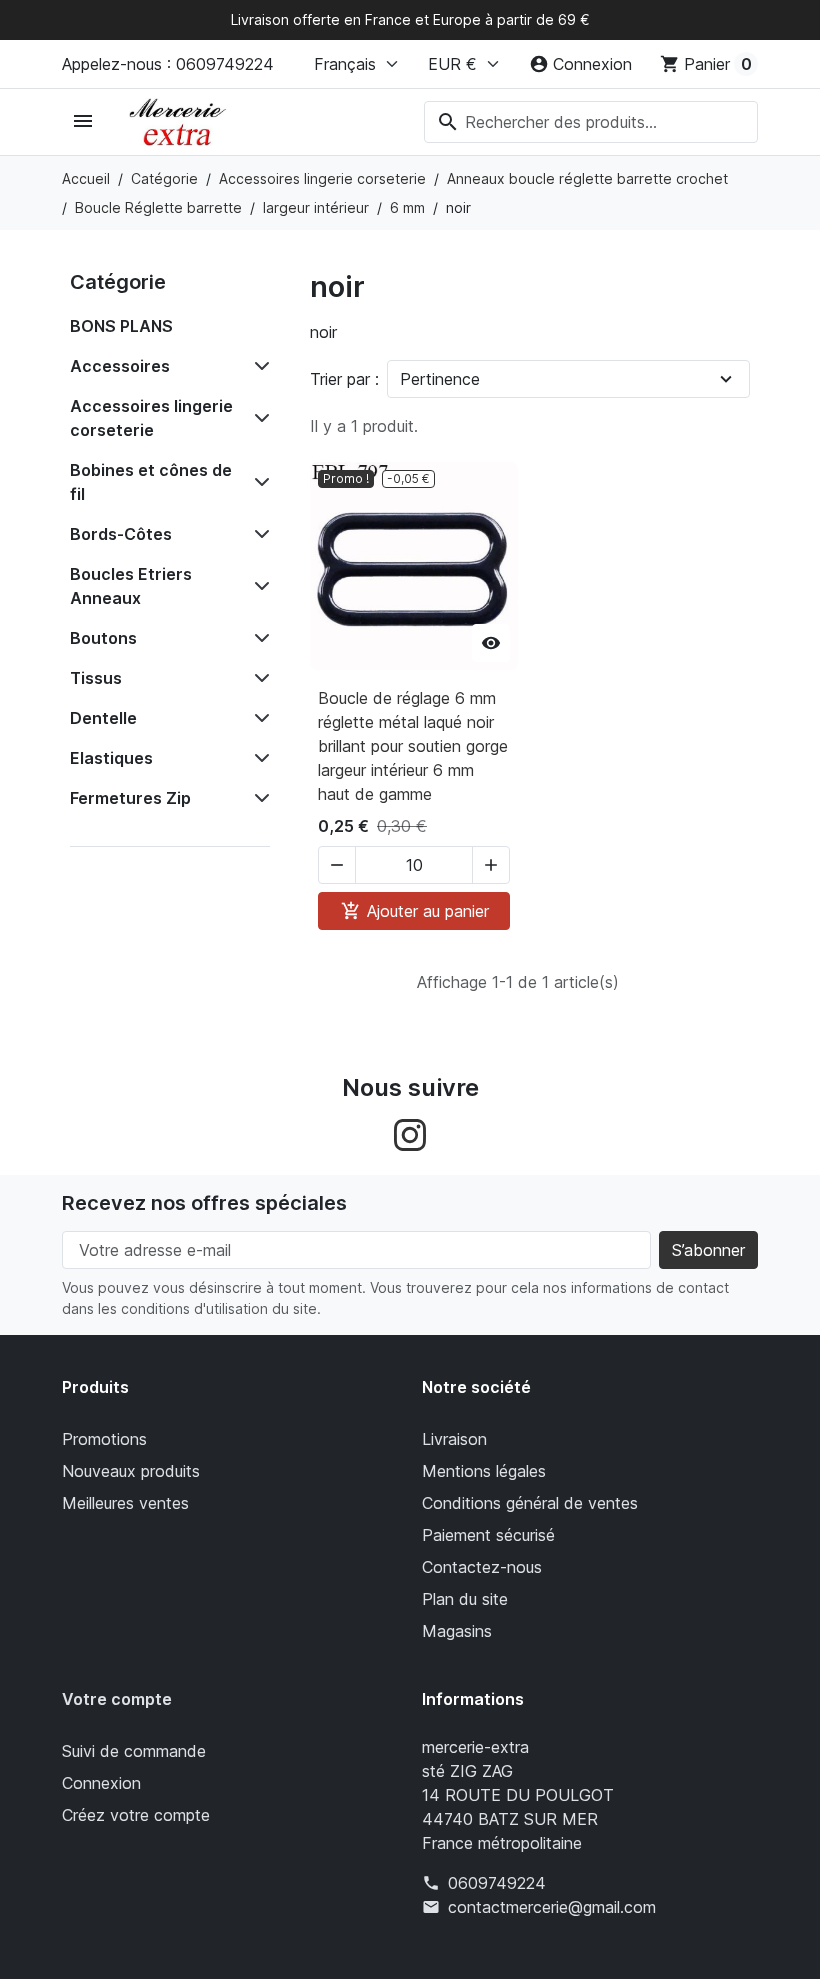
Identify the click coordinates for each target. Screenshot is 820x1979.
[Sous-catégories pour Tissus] (258, 678)
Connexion (101, 1783)
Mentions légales (484, 1471)
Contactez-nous (482, 1567)
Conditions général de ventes (530, 1503)
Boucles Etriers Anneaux (131, 586)
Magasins (457, 1631)
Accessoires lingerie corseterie (151, 418)
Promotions (104, 1439)
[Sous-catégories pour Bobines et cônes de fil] (258, 482)
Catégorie (118, 282)
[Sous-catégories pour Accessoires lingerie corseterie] (258, 418)
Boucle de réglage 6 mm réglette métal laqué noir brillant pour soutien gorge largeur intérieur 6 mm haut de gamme (413, 746)
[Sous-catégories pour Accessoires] (258, 366)
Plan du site (465, 1599)
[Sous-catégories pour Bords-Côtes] (258, 534)
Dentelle (103, 718)
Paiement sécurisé (488, 1535)
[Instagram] (410, 1134)
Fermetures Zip (130, 798)
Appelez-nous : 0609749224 (168, 64)
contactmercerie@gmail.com (552, 1907)
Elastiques (111, 758)
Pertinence (440, 379)
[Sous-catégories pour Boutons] (258, 638)
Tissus (96, 678)
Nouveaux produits (131, 1471)
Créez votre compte (136, 1815)
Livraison (454, 1439)
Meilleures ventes (125, 1503)
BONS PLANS (121, 326)
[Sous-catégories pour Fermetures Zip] (258, 798)
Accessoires (120, 366)
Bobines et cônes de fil (151, 482)
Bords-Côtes (121, 534)
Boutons (103, 638)
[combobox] (591, 122)
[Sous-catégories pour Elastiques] (258, 758)
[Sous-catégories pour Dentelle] (258, 718)
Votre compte (117, 1699)
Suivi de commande (134, 1751)
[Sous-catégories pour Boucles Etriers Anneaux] (258, 586)
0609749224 (497, 1883)
